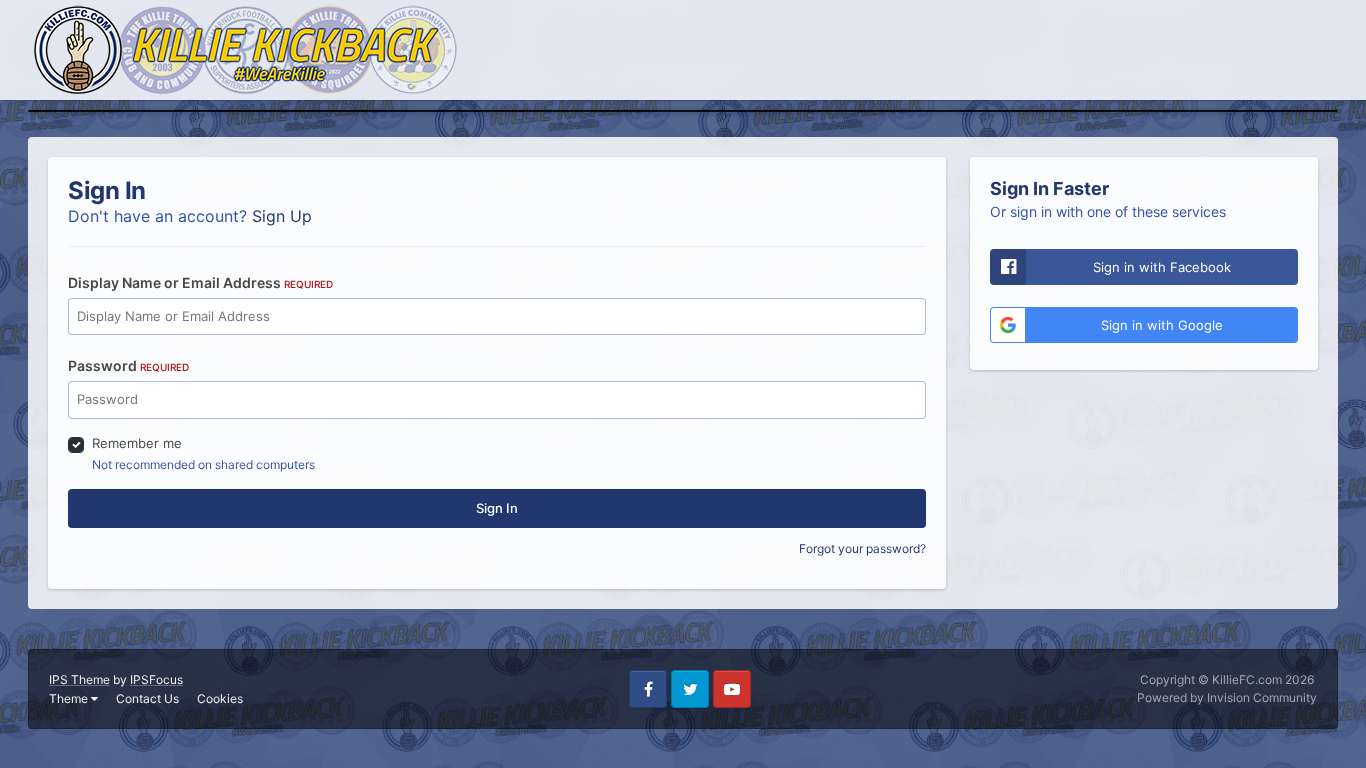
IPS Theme (79, 679)
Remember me (137, 443)
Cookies (220, 698)
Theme (70, 698)
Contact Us (147, 698)
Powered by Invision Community (1227, 697)
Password (128, 365)
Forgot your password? (862, 548)
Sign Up (282, 216)
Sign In (497, 508)
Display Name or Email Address (200, 282)
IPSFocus (156, 679)
